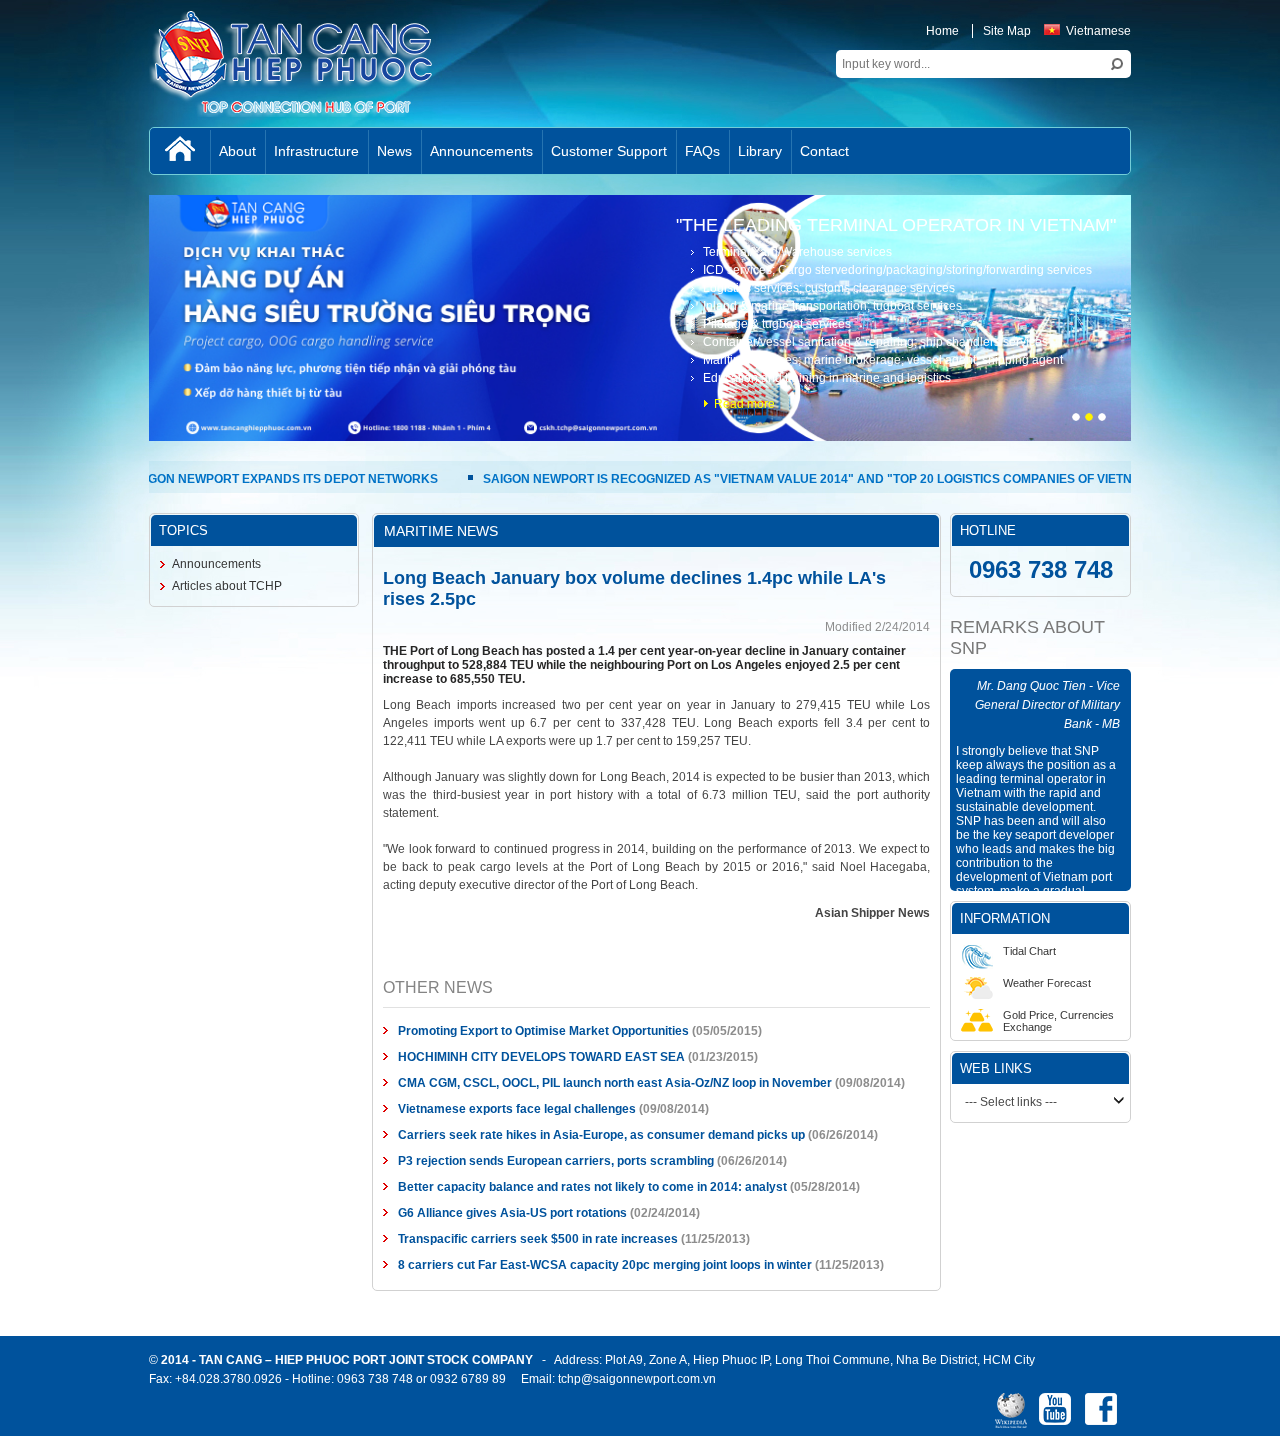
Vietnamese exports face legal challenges (450, 1056)
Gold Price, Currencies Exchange (1136, 1000)
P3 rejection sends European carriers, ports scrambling (489, 1108)
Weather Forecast (1125, 962)
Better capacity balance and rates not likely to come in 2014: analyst (525, 1134)
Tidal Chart (1107, 930)
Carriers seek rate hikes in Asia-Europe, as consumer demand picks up (534, 1082)
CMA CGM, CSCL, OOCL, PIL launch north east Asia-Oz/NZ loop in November (548, 1030)
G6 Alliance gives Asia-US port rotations (445, 1160)
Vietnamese (1221, 31)
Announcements (93, 564)
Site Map (1130, 31)
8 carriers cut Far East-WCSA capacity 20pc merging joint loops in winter (538, 1212)
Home (1065, 31)
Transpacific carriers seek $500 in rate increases (471, 1186)
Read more (867, 404)
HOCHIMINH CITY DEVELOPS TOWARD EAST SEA (474, 1004)
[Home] (57, 151)
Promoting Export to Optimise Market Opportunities (476, 978)
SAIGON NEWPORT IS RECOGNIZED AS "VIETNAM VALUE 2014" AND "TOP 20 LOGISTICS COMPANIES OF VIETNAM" (633, 479)
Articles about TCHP (104, 586)
